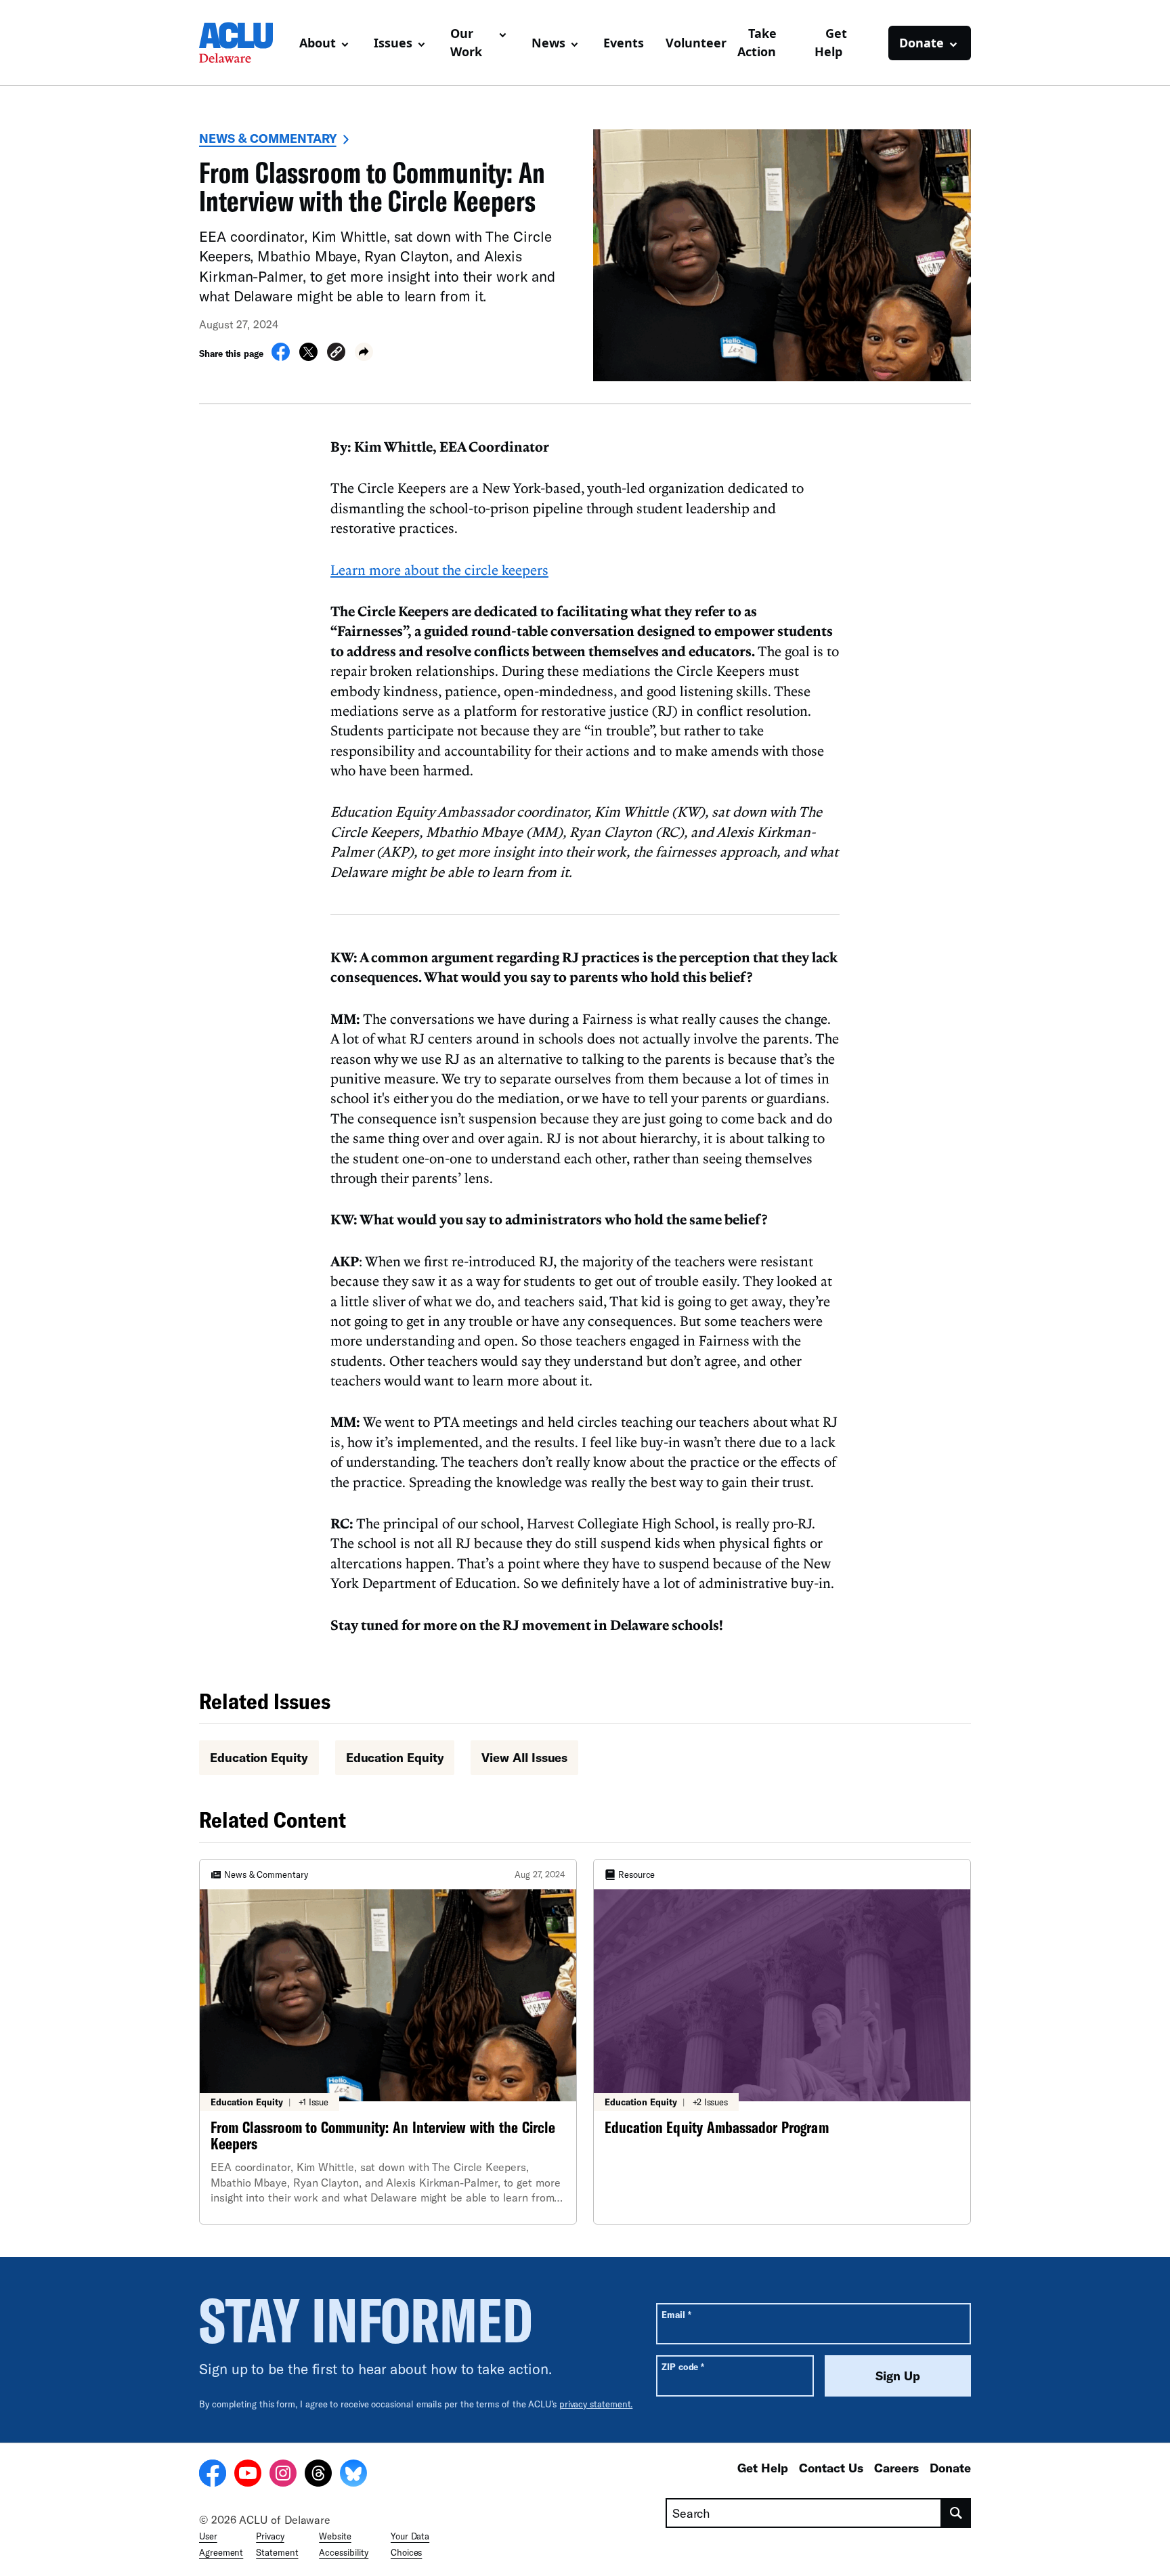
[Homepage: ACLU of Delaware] (244, 43)
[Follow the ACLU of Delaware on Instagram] (283, 2475)
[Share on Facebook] (281, 357)
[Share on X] (308, 357)
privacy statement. (596, 2404)
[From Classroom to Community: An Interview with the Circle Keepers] (388, 2042)
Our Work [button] (466, 42)
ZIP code (683, 2366)
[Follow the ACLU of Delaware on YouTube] (248, 2475)
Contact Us (831, 2468)
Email (676, 2314)
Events (624, 43)
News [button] (548, 43)
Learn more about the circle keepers (439, 570)
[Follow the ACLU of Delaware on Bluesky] (353, 2475)
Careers (896, 2468)
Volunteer (696, 43)
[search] (956, 2513)
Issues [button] (393, 43)
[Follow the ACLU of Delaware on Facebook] (213, 2475)
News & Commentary (268, 138)
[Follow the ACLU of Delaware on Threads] (318, 2475)
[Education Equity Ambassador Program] (782, 2042)
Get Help (831, 42)
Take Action (757, 42)
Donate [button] (922, 43)
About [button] (318, 43)
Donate (950, 2468)
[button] (336, 354)
